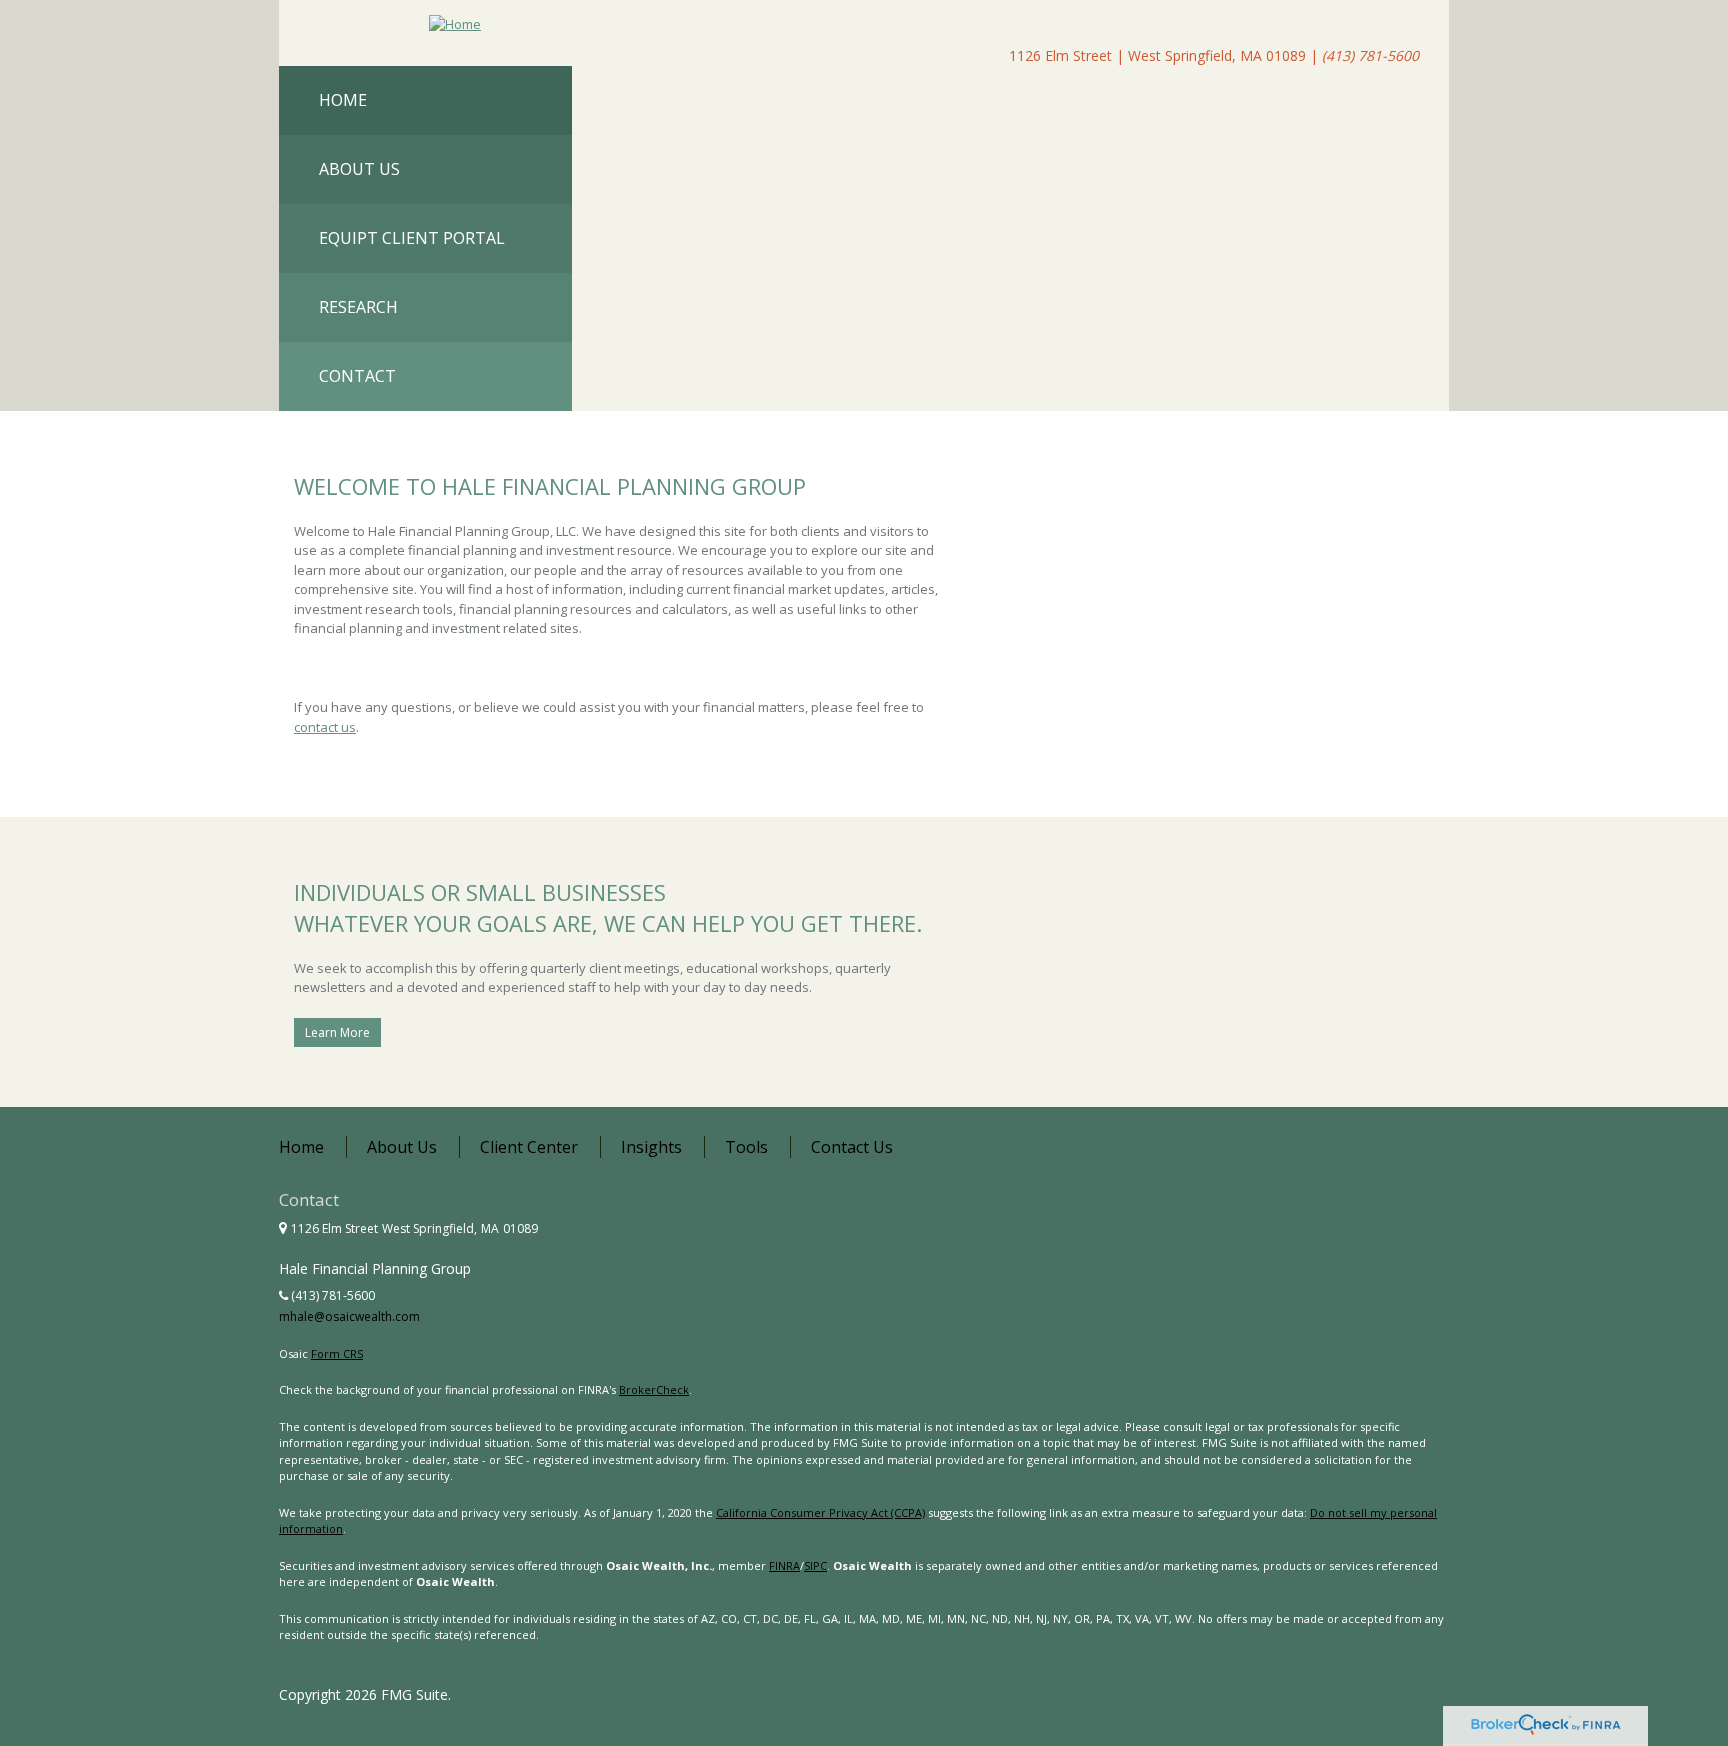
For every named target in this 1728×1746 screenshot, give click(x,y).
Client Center (529, 1147)
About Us (402, 1147)
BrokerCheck (654, 1389)
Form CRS (337, 1353)
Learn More (337, 1032)
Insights (651, 1147)
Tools (746, 1147)
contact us (325, 727)
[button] (425, 169)
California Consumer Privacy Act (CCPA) (820, 1512)
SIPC (815, 1565)
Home (301, 1147)
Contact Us (852, 1147)
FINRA (784, 1565)
